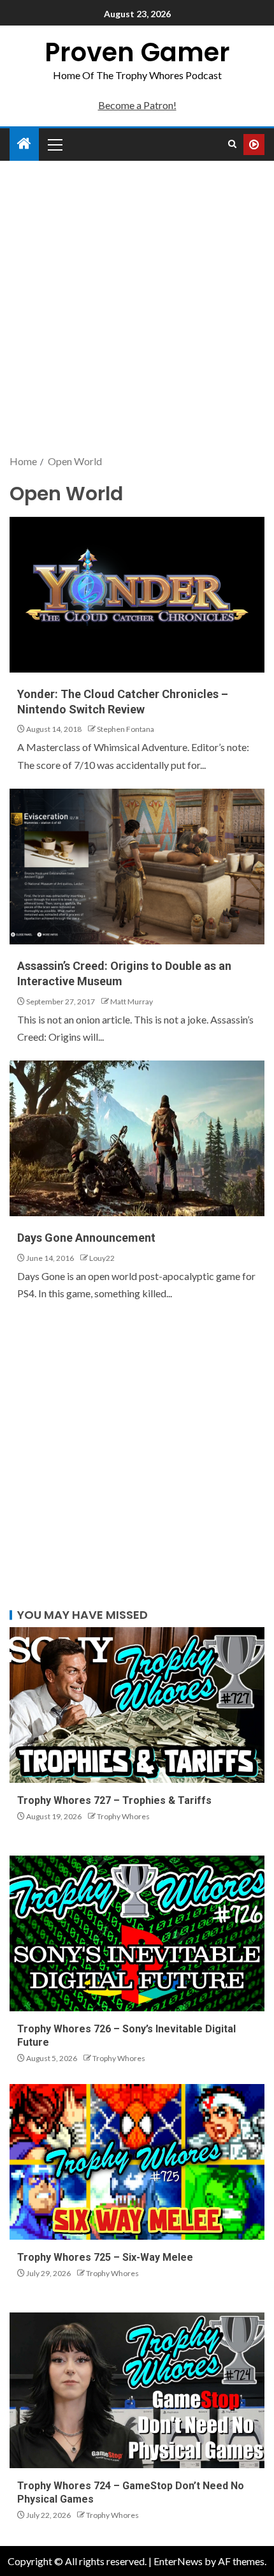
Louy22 (102, 1258)
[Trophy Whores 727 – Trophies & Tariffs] (137, 1705)
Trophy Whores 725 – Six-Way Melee (105, 2257)
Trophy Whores (123, 1816)
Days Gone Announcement (86, 1238)
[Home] (24, 144)
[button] (54, 144)
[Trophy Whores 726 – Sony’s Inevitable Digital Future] (137, 1933)
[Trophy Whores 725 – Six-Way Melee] (137, 2162)
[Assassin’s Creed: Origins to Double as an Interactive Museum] (137, 867)
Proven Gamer (137, 52)
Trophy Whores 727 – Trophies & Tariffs (114, 1800)
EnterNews (178, 2561)
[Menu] (54, 144)
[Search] (232, 144)
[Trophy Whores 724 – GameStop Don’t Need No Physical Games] (137, 2390)
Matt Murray (132, 1001)
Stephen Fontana (126, 729)
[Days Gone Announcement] (137, 1138)
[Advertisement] (137, 309)
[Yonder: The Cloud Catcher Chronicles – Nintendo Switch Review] (137, 595)
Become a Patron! (137, 105)
